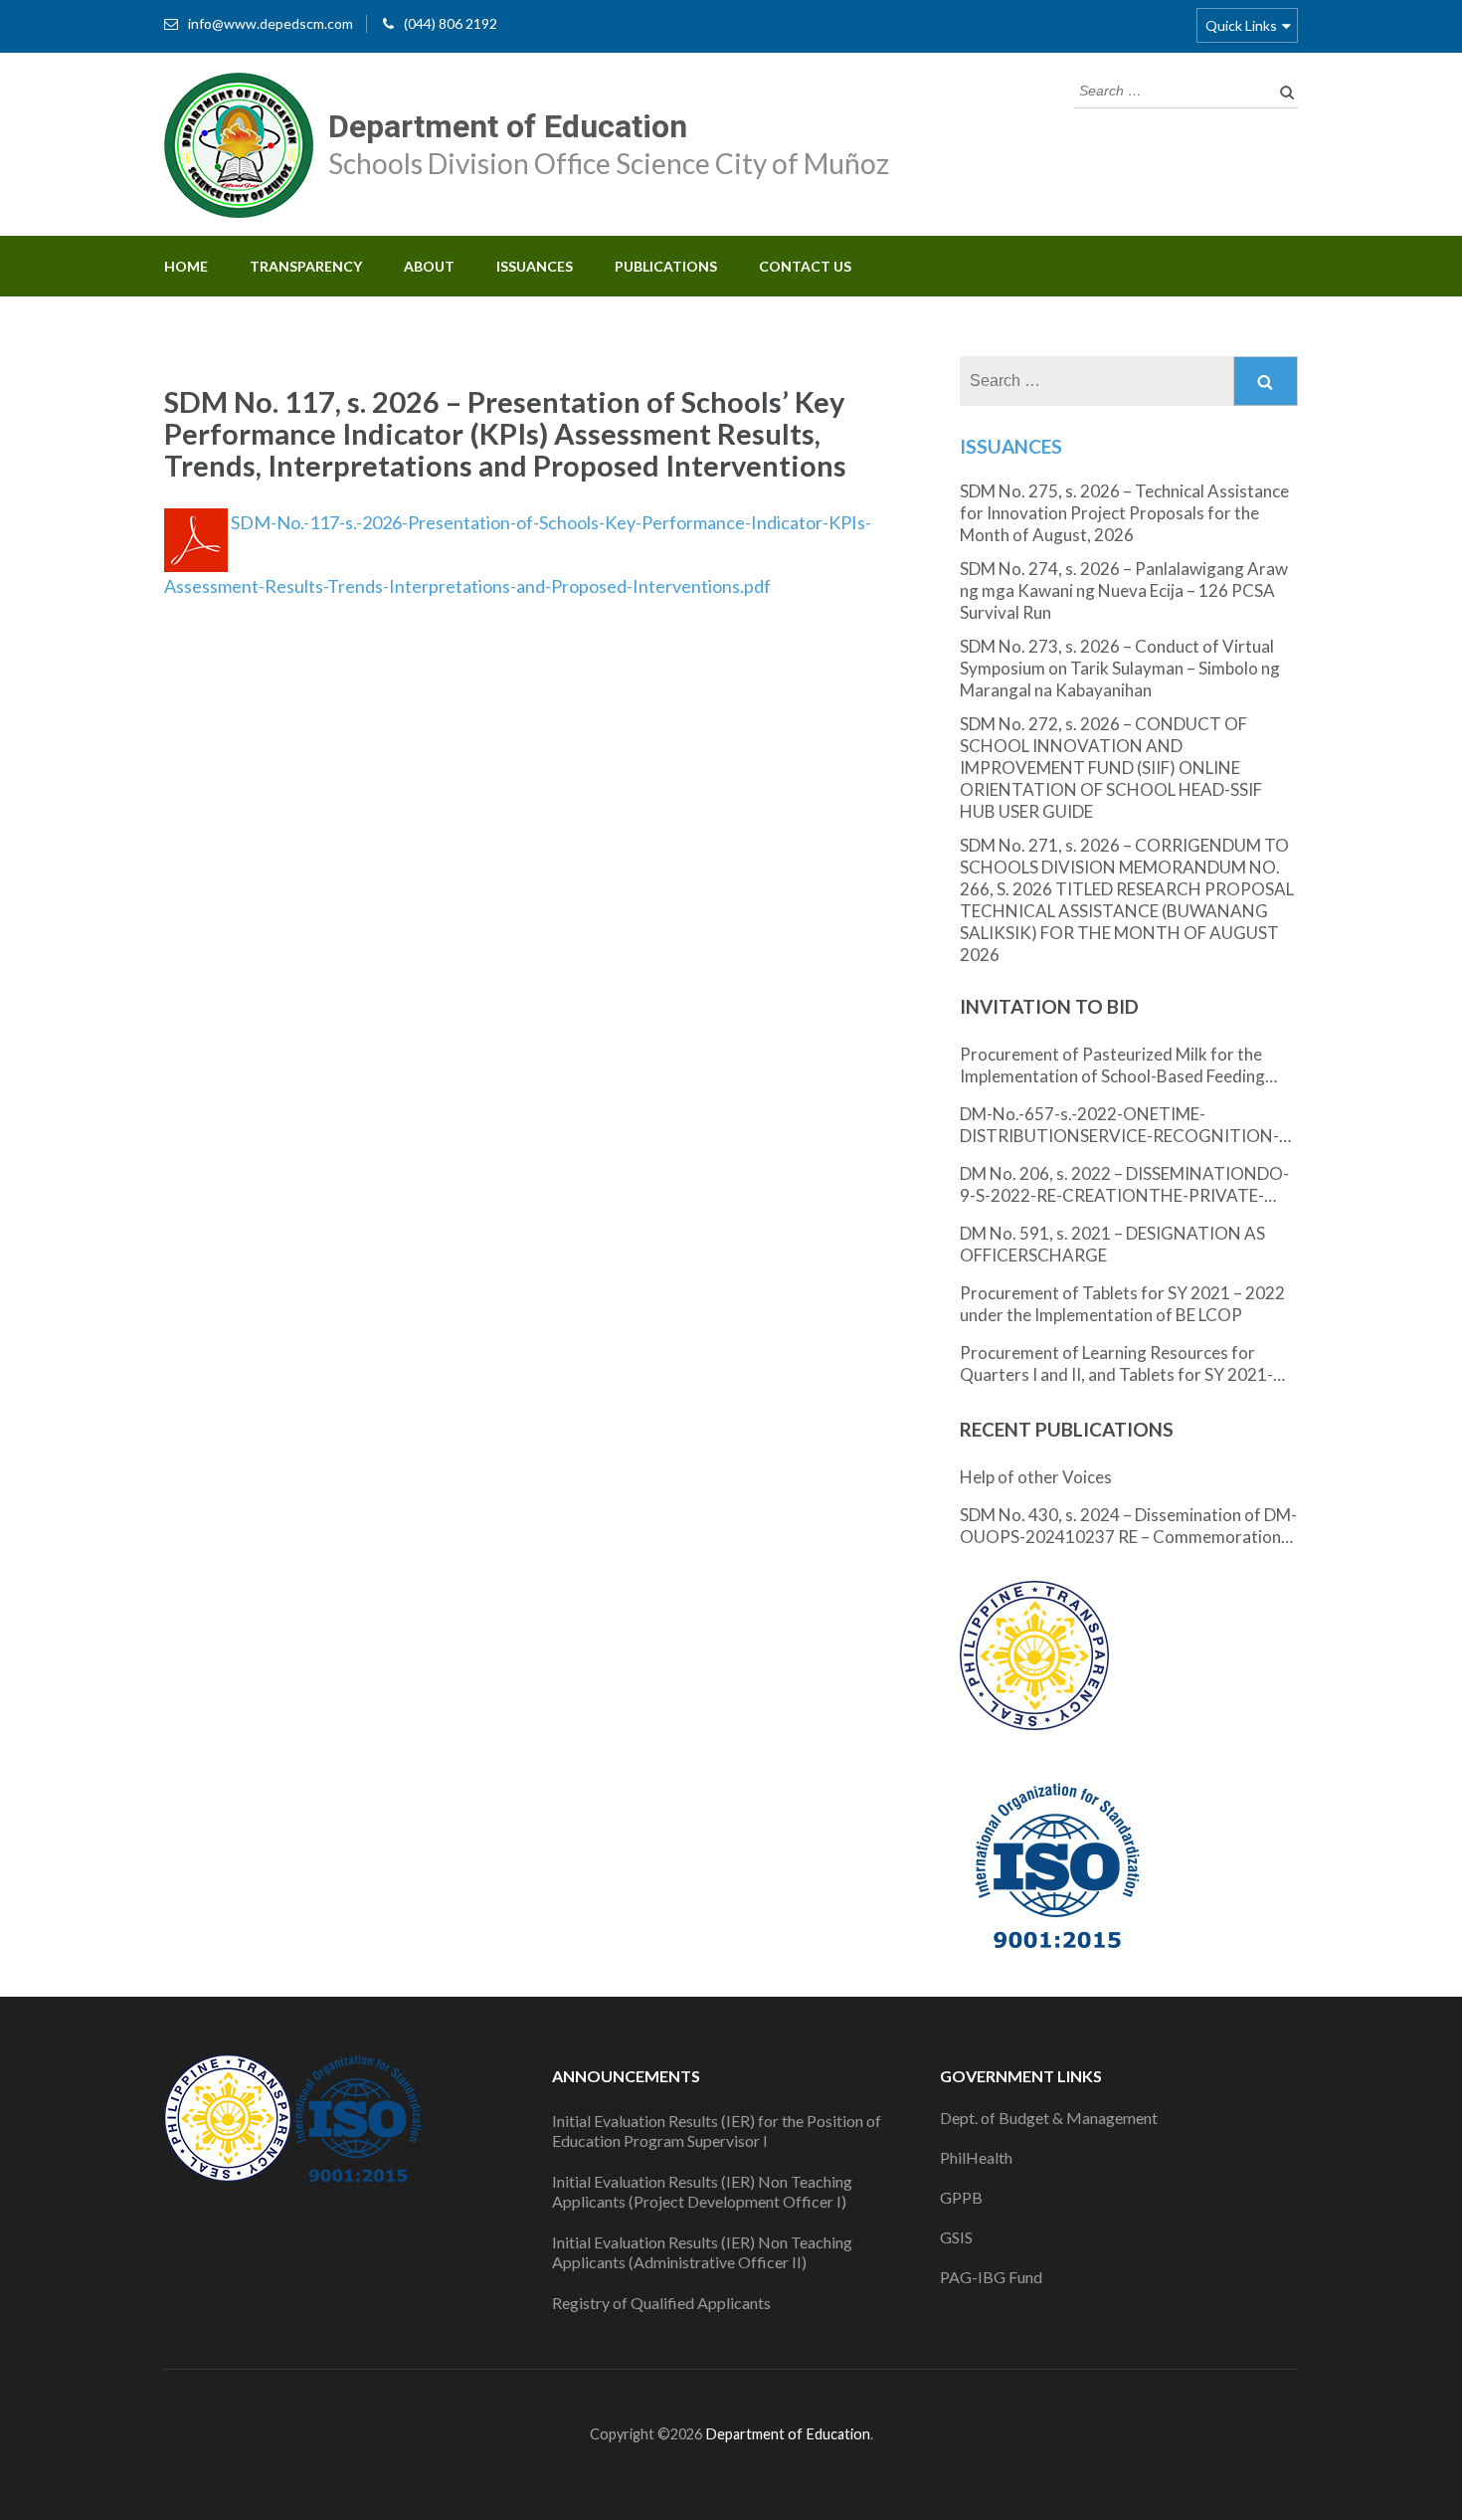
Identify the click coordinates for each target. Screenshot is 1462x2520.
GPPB (961, 2197)
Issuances (535, 266)
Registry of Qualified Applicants (661, 2303)
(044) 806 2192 (451, 23)
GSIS (956, 2237)
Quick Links (1241, 25)
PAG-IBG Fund (991, 2277)
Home (186, 266)
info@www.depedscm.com (271, 23)
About (429, 266)
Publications (666, 266)
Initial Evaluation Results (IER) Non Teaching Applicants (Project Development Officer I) (702, 2191)
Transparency (306, 266)
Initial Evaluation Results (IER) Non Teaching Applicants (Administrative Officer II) (702, 2252)
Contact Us (805, 266)
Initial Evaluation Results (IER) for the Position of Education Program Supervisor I (717, 2131)
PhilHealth (976, 2157)
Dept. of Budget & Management (1049, 2118)
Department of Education (508, 126)
